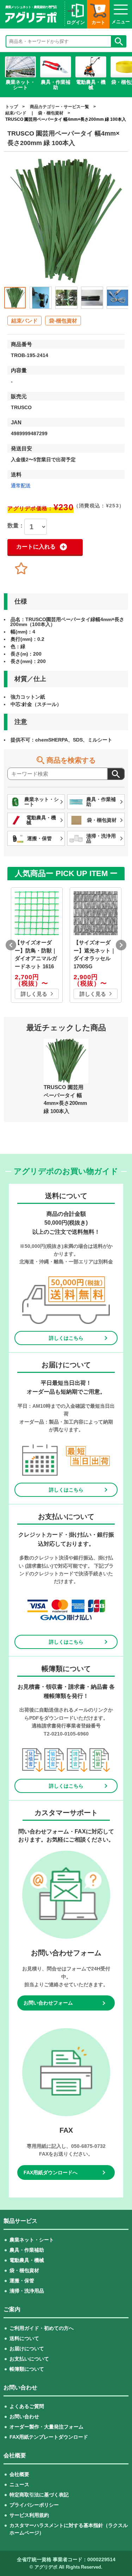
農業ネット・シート (32, 2240)
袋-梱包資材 (63, 321)
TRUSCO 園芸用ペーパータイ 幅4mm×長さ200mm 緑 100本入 (66, 119)
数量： (16, 526)
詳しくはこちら (66, 1338)
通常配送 (21, 486)
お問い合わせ (24, 2416)
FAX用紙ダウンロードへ (51, 2172)
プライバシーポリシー (34, 2505)
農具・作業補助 (27, 2250)
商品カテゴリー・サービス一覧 (59, 107)
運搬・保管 (22, 2281)
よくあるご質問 (27, 2406)
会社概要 (19, 2474)
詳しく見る (34, 994)
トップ (12, 107)
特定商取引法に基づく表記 (39, 2495)
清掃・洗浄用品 (27, 2291)
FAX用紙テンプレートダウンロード (49, 2437)
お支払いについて (29, 2359)
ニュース (19, 2484)
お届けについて (27, 2349)
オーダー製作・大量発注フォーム (46, 2427)
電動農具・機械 (27, 2260)
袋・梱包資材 (51, 113)
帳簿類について (27, 2369)
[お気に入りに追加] (21, 569)
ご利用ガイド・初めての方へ (42, 2328)
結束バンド (16, 113)
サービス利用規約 (29, 2515)
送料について (24, 2338)
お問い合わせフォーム (48, 2003)
